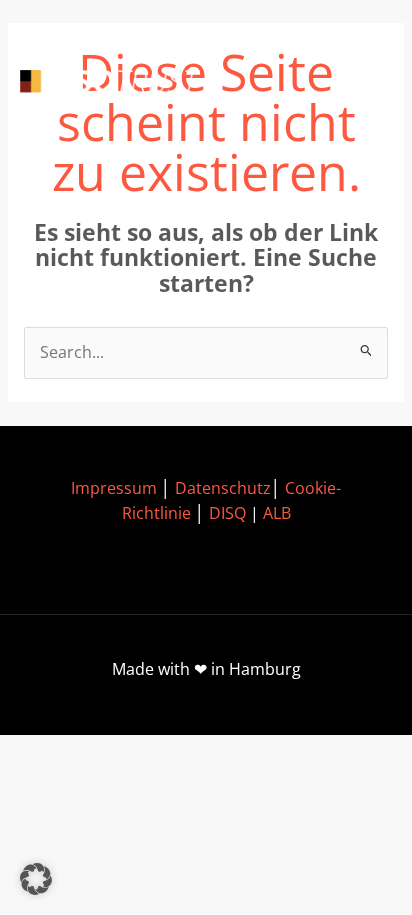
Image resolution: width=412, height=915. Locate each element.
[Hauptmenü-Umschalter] (362, 83)
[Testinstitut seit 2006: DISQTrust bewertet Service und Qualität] (110, 83)
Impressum (114, 488)
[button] (36, 879)
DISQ (227, 513)
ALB (277, 513)
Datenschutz (223, 488)
